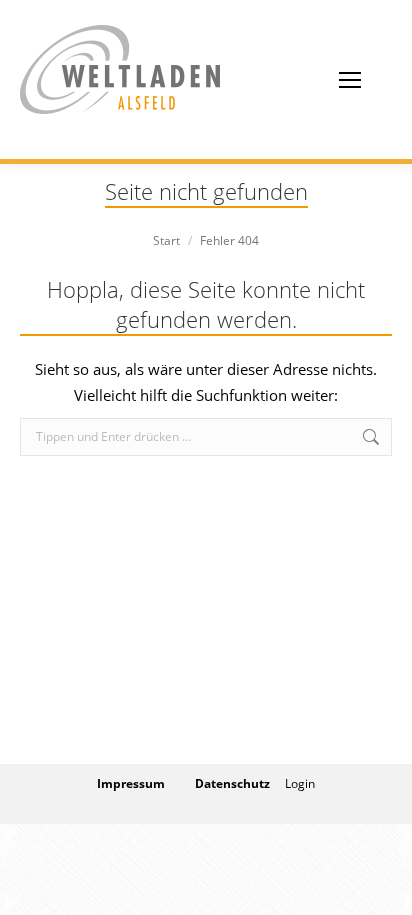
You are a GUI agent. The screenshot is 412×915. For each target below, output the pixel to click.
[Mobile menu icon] (350, 80)
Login (300, 783)
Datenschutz (232, 783)
